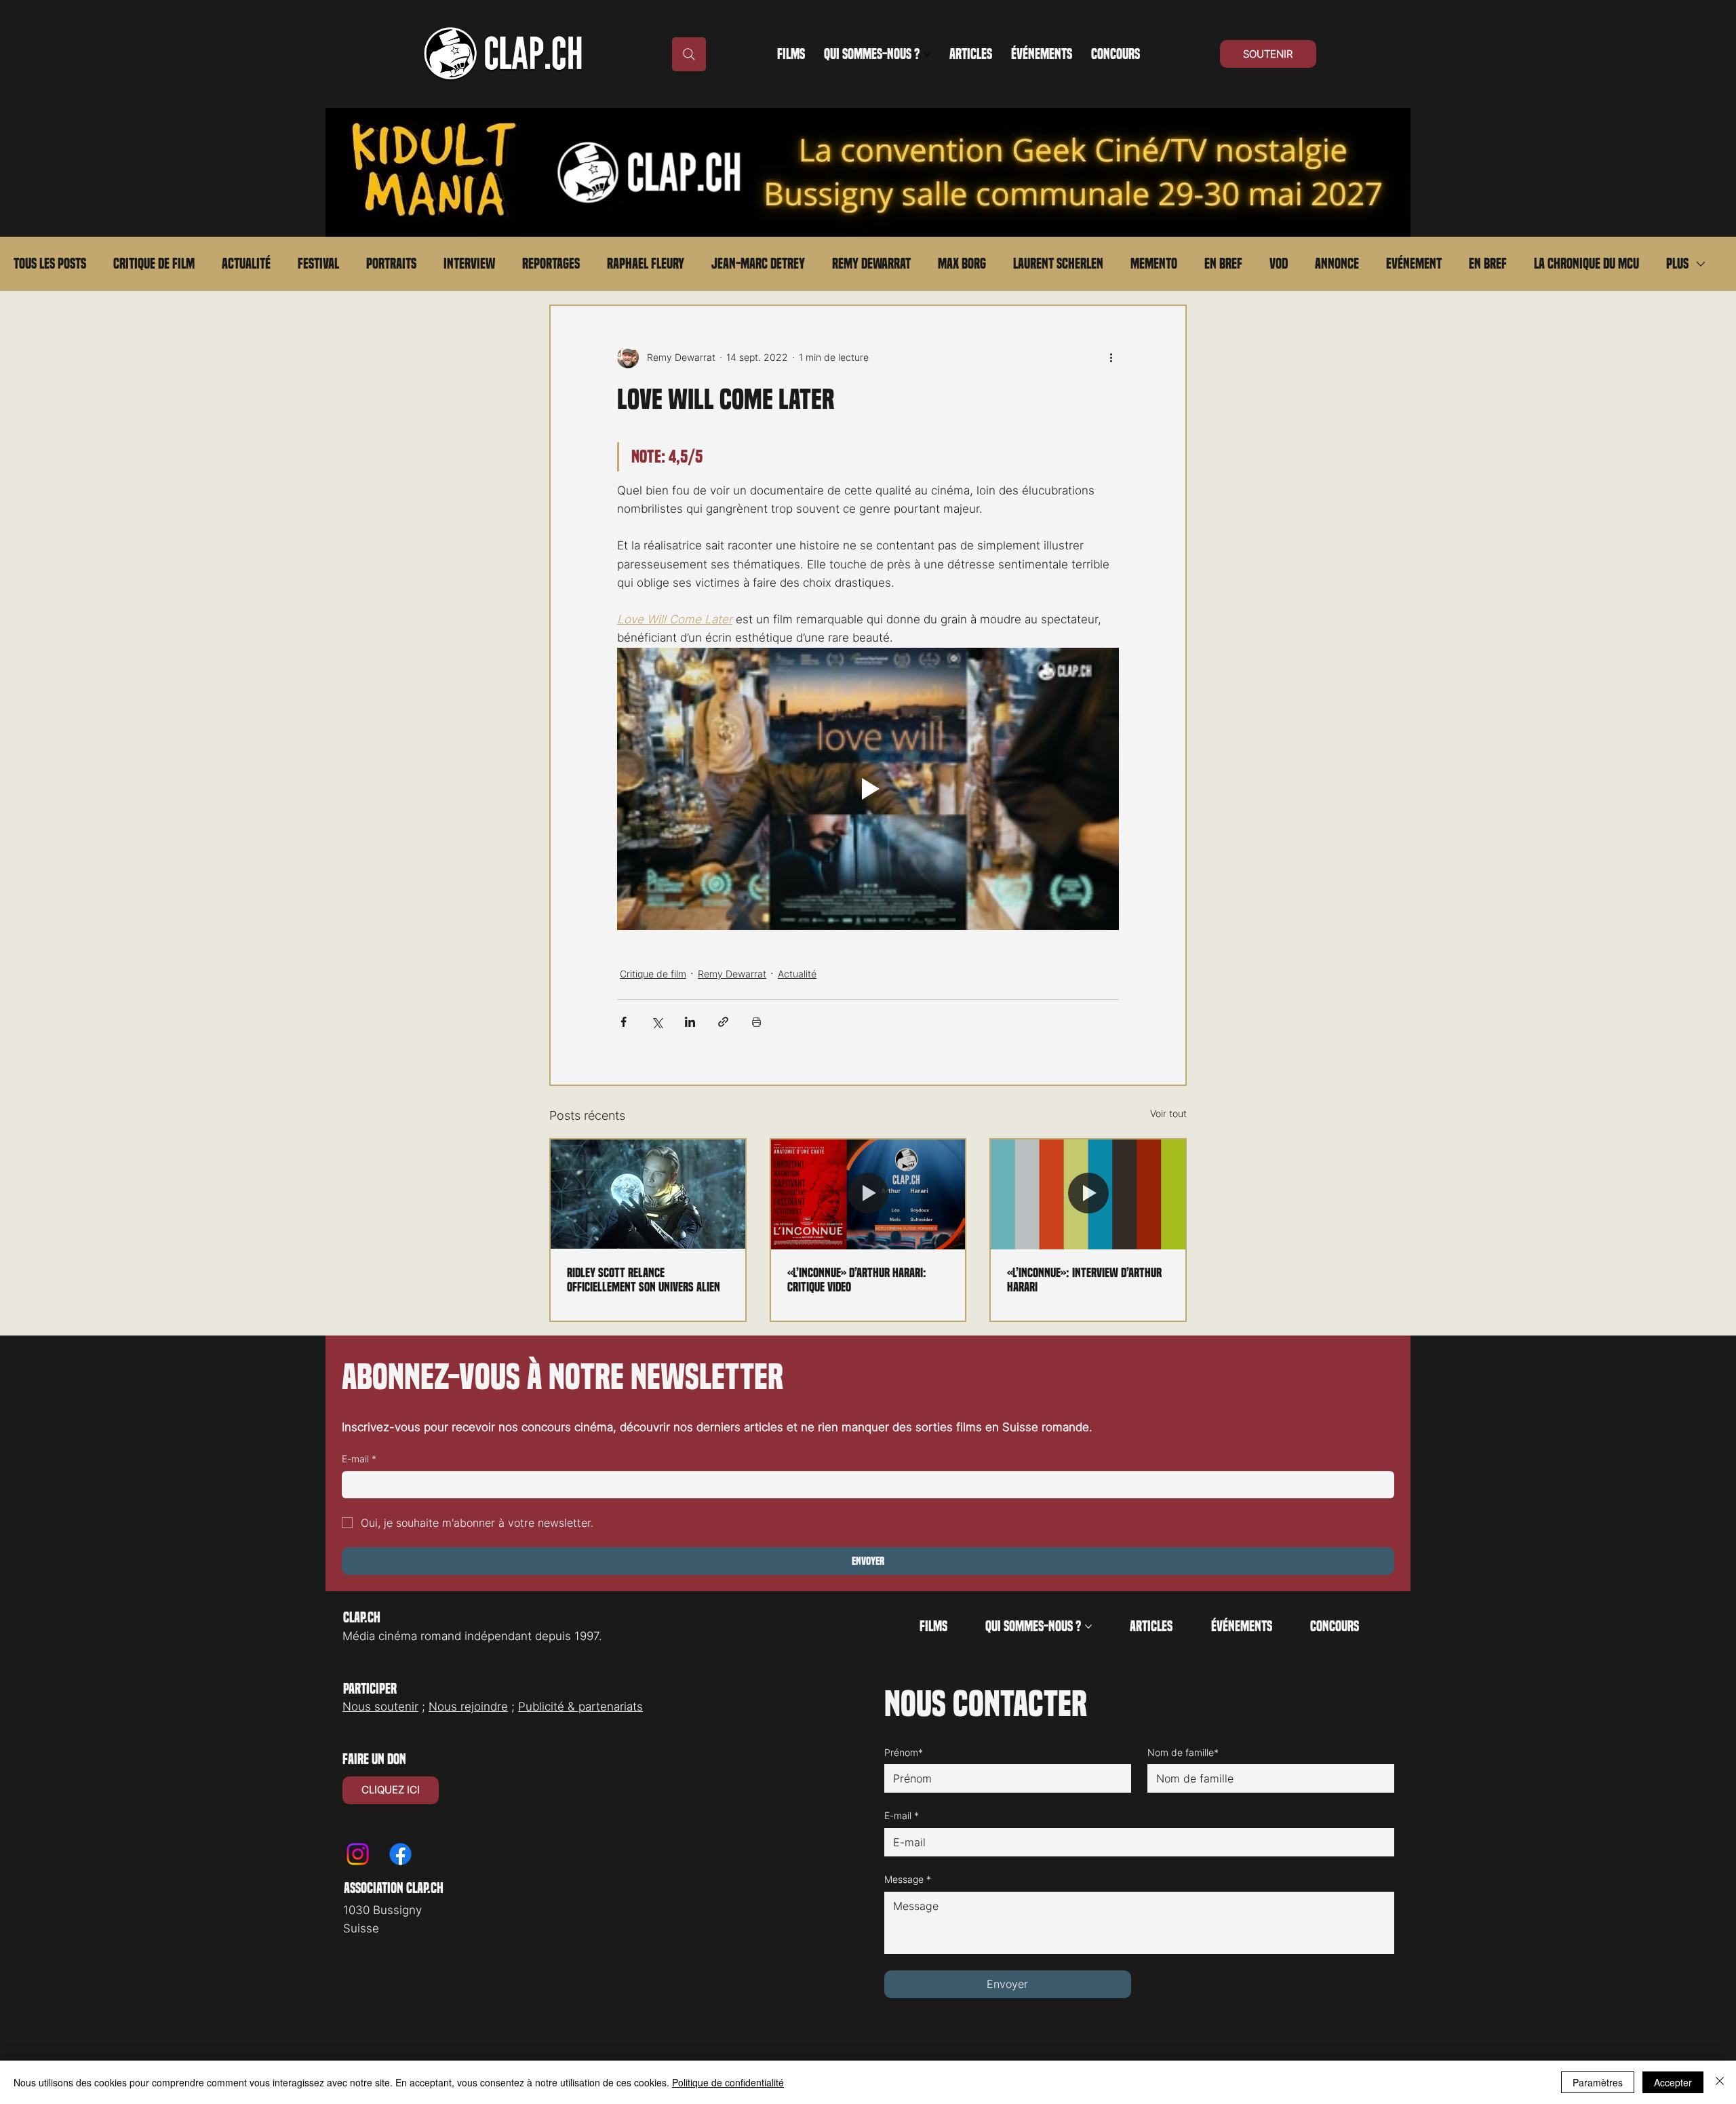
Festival (318, 264)
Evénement (1414, 264)
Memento (1154, 264)
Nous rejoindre (468, 1707)
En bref (1223, 264)
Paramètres (1598, 2082)
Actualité (246, 264)
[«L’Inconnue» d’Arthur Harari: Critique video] (868, 1194)
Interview (469, 264)
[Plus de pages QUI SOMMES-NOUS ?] (927, 54)
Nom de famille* (1183, 1752)
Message (908, 1879)
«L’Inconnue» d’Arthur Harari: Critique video (857, 1280)
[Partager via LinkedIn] (690, 1022)
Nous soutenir (380, 1707)
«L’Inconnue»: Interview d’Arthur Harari (1084, 1280)
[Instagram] (358, 1854)
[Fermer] (1720, 2082)
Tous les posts (50, 264)
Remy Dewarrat (871, 264)
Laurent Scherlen (1058, 264)
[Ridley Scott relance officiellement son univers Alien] (648, 1194)
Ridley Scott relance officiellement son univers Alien (644, 1280)
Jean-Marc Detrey (758, 264)
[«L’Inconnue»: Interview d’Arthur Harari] (1088, 1194)
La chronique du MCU (1586, 264)
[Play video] (868, 789)
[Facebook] (400, 1854)
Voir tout (1168, 1113)
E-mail (359, 1459)
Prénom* (904, 1752)
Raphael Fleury (646, 264)
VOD (1279, 264)
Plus (1677, 264)
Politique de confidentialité (728, 2082)
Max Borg (962, 264)
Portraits (391, 264)
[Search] (689, 54)
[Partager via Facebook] (624, 1022)
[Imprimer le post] (756, 1022)
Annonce (1337, 264)
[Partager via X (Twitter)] (657, 1022)
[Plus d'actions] (1111, 357)
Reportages (551, 264)
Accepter (1673, 2082)
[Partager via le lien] (723, 1022)
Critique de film (154, 264)
